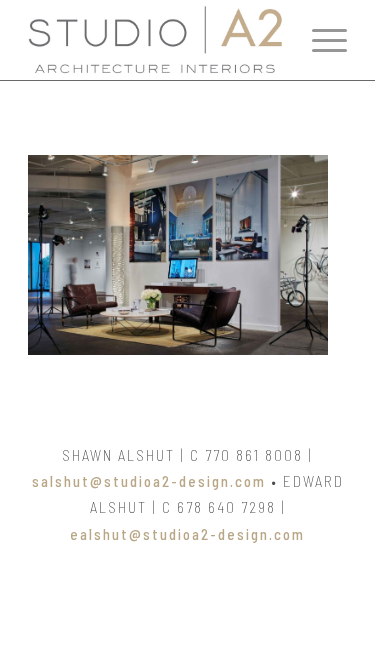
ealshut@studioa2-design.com (187, 534)
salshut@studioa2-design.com (149, 481)
